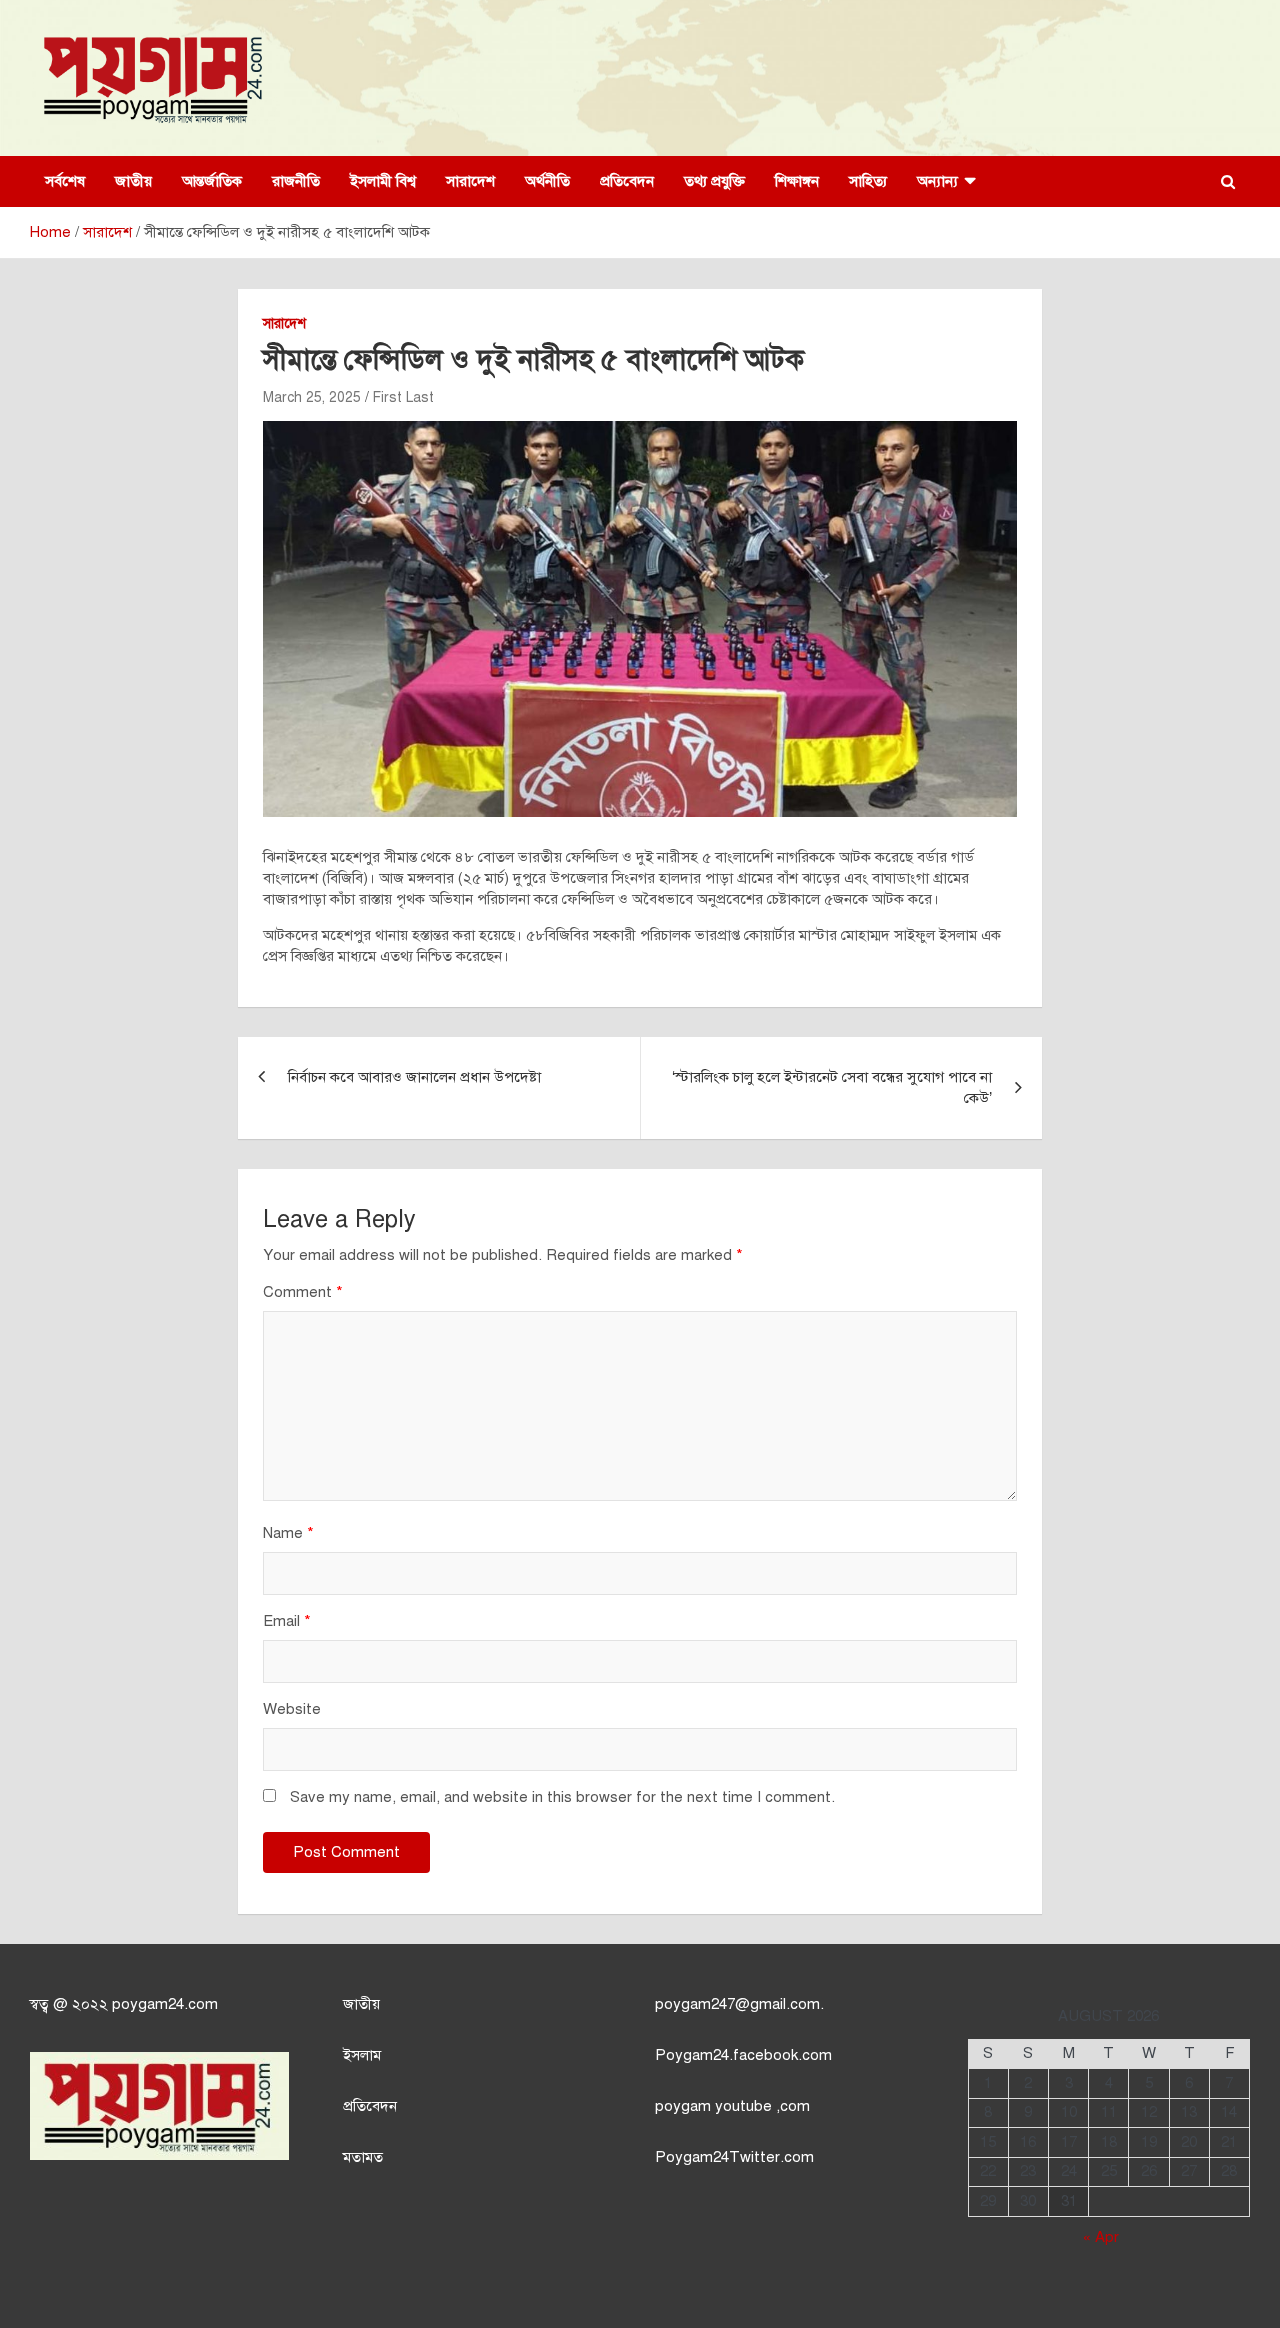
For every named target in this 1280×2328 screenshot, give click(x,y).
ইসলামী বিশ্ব (383, 181)
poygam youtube (715, 2106)
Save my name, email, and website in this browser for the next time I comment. (562, 1797)
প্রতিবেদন (627, 181)
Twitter (754, 2157)
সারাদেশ (470, 181)
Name (288, 1533)
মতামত (363, 2157)
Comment (303, 1292)
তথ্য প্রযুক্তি (714, 181)
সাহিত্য (868, 181)
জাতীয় (133, 181)
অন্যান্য (937, 181)
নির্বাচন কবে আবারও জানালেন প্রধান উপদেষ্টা (414, 1077)
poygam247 (695, 2004)
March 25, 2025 (312, 397)
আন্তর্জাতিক (212, 181)
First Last (403, 397)
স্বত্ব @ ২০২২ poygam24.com (124, 2004)
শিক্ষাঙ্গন (797, 181)
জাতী (357, 2004)
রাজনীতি (296, 181)
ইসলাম (362, 2055)
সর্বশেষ (65, 181)
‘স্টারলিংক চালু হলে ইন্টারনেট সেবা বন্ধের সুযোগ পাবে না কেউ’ (832, 1087)
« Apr (1101, 2237)
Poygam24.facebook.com (743, 2055)
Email (287, 1621)
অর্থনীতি (547, 181)
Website (292, 1709)
